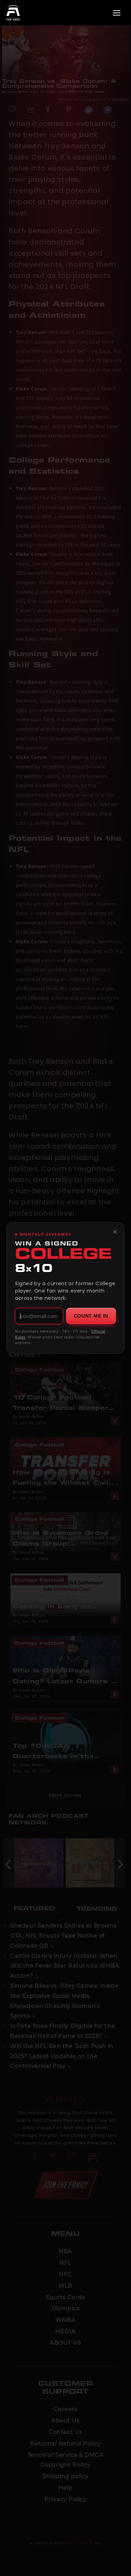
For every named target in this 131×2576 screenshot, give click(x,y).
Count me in (91, 1316)
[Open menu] (117, 13)
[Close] (115, 1232)
